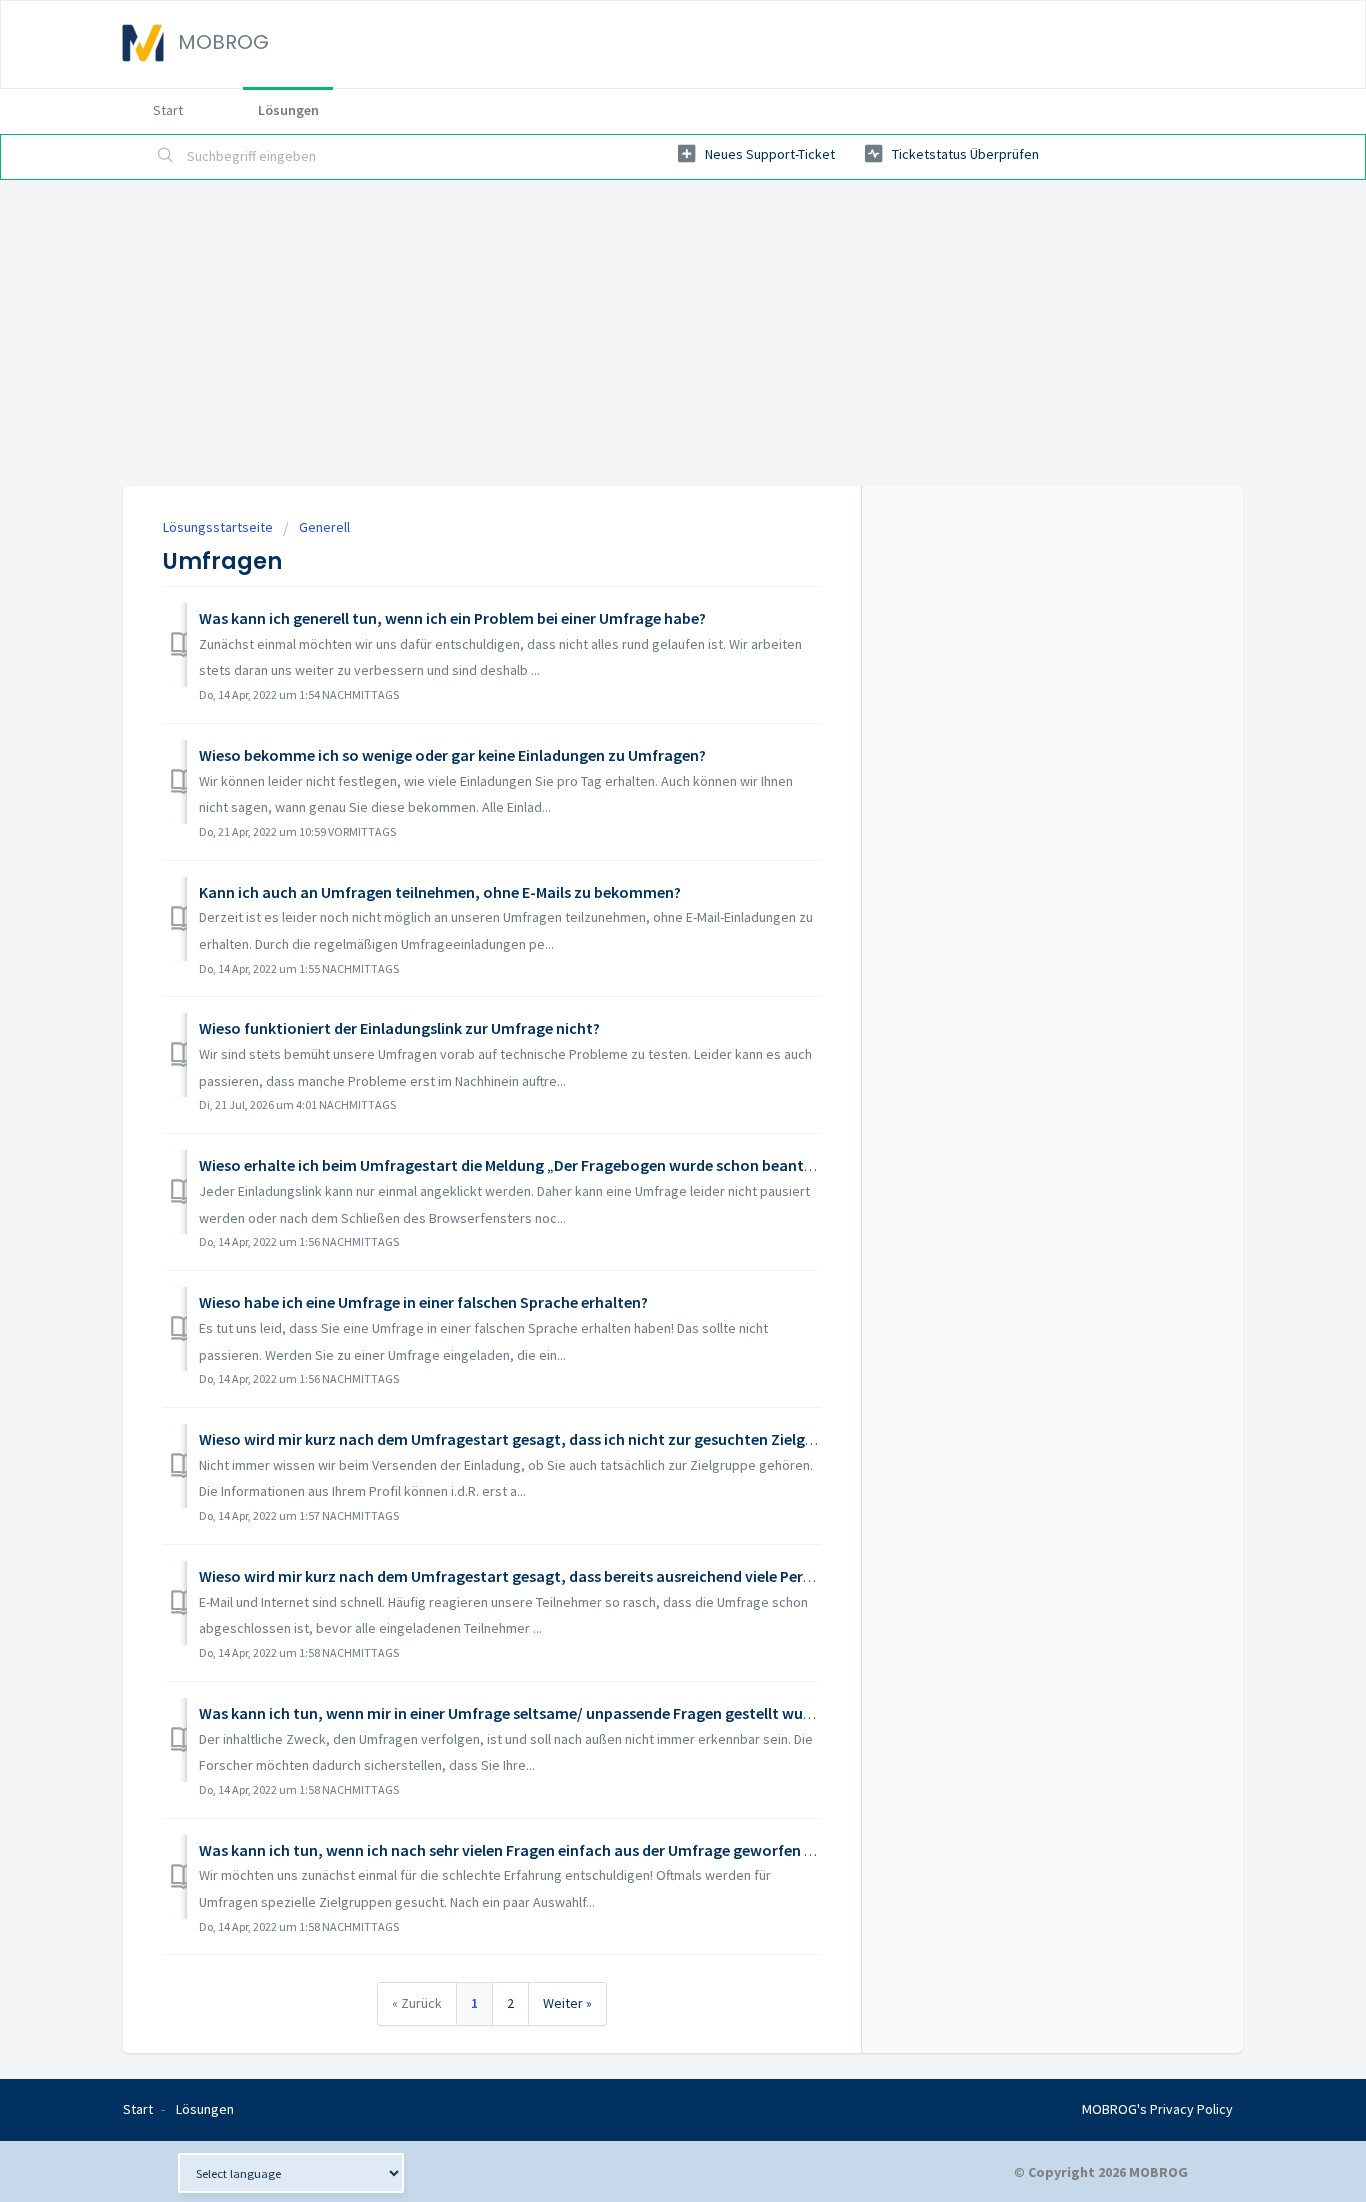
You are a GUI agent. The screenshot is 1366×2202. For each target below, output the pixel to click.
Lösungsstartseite (219, 527)
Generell (324, 527)
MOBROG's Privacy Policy (1157, 2109)
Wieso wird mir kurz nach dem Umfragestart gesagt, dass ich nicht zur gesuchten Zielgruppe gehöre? (552, 1439)
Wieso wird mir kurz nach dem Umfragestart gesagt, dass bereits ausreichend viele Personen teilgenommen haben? (603, 1576)
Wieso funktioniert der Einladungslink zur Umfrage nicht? (399, 1028)
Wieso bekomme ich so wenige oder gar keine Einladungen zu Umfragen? (452, 755)
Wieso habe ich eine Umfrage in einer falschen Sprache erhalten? (423, 1302)
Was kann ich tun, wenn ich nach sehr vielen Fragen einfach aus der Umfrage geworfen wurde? (527, 1850)
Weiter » (567, 2003)
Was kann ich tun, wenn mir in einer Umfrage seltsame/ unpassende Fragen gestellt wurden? (520, 1713)
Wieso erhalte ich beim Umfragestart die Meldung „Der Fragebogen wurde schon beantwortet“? (533, 1165)
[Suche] (166, 157)
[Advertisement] (683, 330)
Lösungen (288, 110)
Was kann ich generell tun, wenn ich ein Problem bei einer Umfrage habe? (452, 618)
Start (168, 110)
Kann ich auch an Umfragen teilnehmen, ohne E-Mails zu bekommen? (440, 892)
